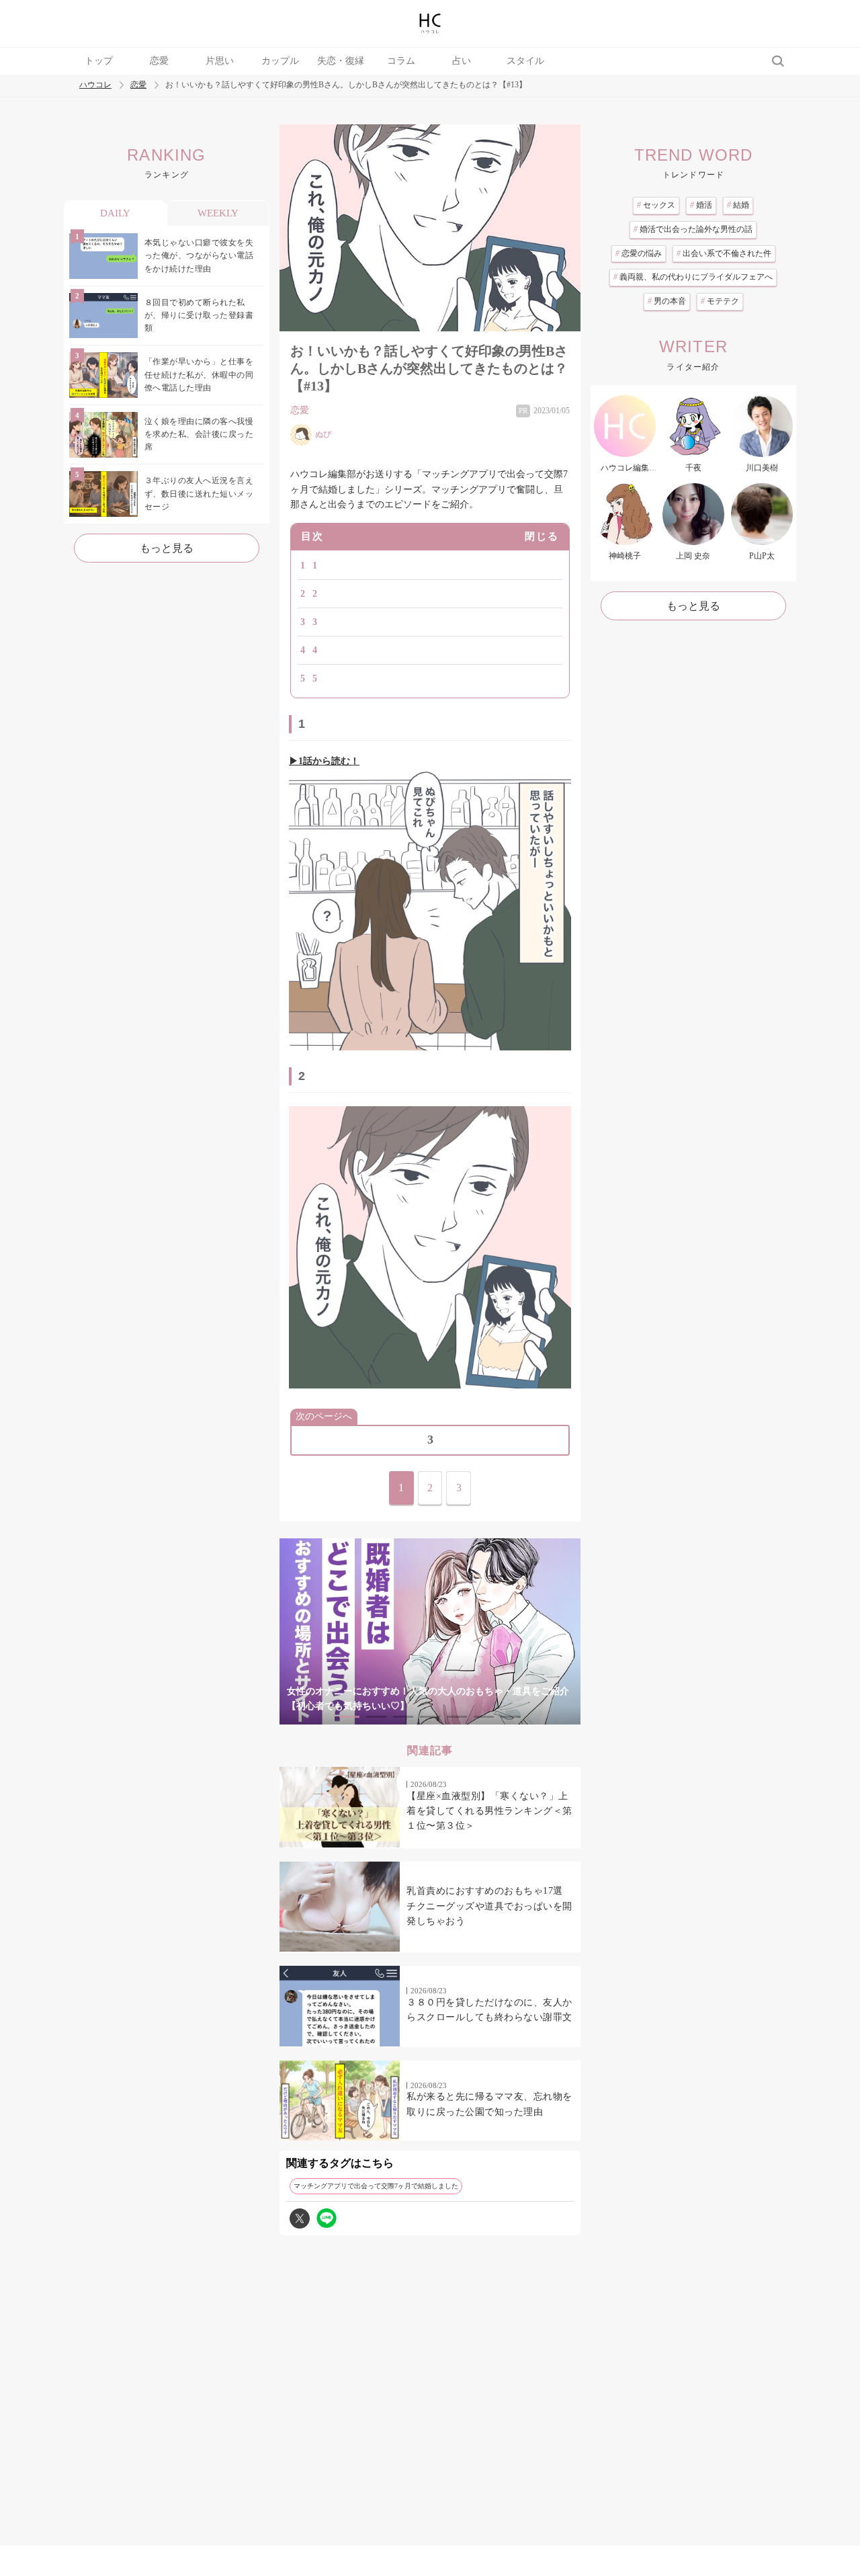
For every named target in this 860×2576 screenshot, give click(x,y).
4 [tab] (430, 1717)
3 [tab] (403, 1717)
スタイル (525, 61)
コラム (401, 61)
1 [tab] (349, 1717)
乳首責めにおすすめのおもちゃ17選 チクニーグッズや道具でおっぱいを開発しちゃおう (489, 1906)
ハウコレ (95, 85)
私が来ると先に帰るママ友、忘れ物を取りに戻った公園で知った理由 (489, 2104)
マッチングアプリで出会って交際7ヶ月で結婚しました (376, 2186)
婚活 (701, 205)
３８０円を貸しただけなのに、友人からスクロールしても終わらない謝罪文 (489, 2010)
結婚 (738, 205)
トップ (99, 61)
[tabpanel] (430, 1631)
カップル (280, 61)
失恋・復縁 (341, 61)
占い (462, 61)
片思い (220, 61)
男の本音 (667, 301)
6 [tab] (484, 1717)
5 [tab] (457, 1717)
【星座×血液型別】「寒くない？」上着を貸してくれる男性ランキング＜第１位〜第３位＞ (489, 1811)
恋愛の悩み (639, 253)
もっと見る (167, 548)
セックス (656, 205)
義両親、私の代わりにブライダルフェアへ (693, 277)
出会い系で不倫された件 (724, 253)
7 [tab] (511, 1717)
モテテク (720, 301)
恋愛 (159, 61)
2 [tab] (376, 1717)
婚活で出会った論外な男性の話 (693, 229)
